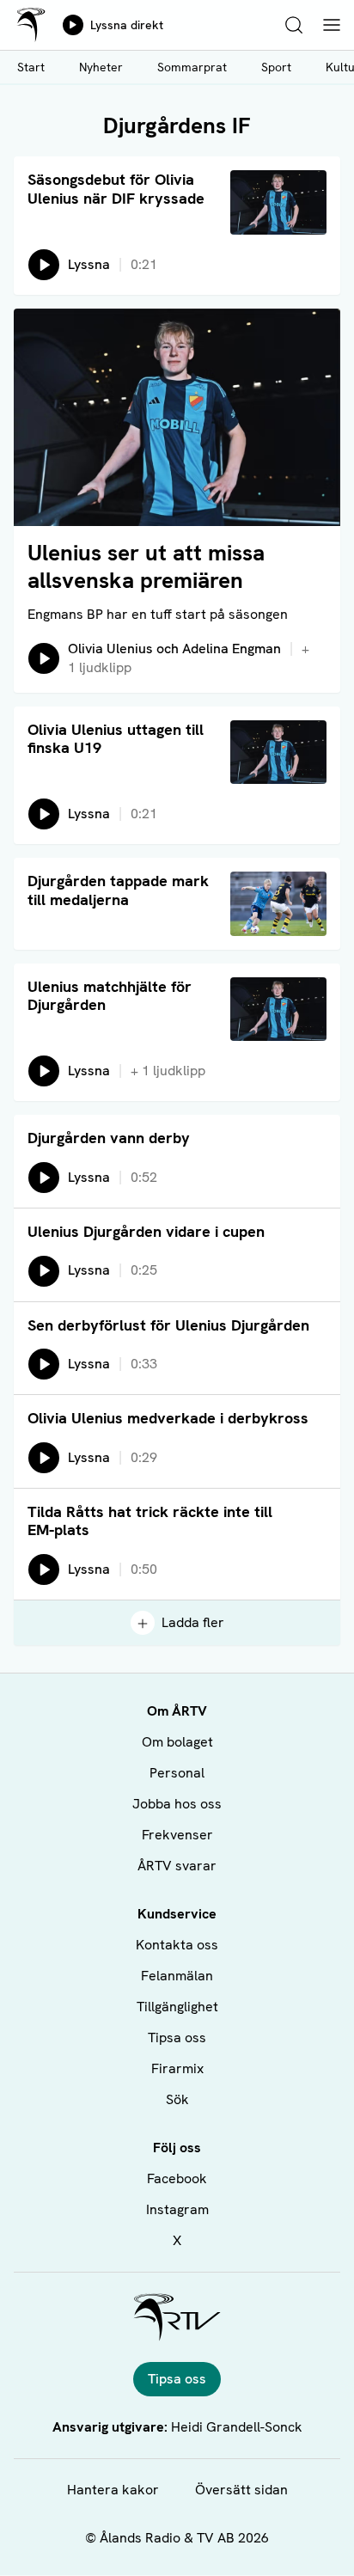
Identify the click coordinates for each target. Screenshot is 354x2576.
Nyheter (101, 67)
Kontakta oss (177, 1945)
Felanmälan (177, 1976)
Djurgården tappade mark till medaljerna (118, 890)
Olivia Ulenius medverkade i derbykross (168, 1418)
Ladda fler (193, 1622)
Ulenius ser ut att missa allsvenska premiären (146, 566)
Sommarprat (192, 67)
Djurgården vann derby (109, 1138)
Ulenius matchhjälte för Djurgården (110, 996)
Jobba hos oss (177, 1804)
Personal (177, 1773)
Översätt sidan (241, 2490)
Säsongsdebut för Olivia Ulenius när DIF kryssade (116, 189)
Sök (177, 2099)
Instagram (177, 2209)
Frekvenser (177, 1835)
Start (31, 67)
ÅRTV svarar (177, 1866)
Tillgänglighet (177, 2007)
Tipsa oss (177, 2038)
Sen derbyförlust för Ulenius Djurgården (168, 1325)
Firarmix (177, 2068)
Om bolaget (177, 1742)
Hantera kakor (113, 2490)
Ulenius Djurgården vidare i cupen (146, 1231)
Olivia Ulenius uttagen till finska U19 (116, 739)
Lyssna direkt (127, 25)
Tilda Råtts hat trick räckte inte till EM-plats (150, 1521)
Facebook (177, 2178)
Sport (276, 67)
